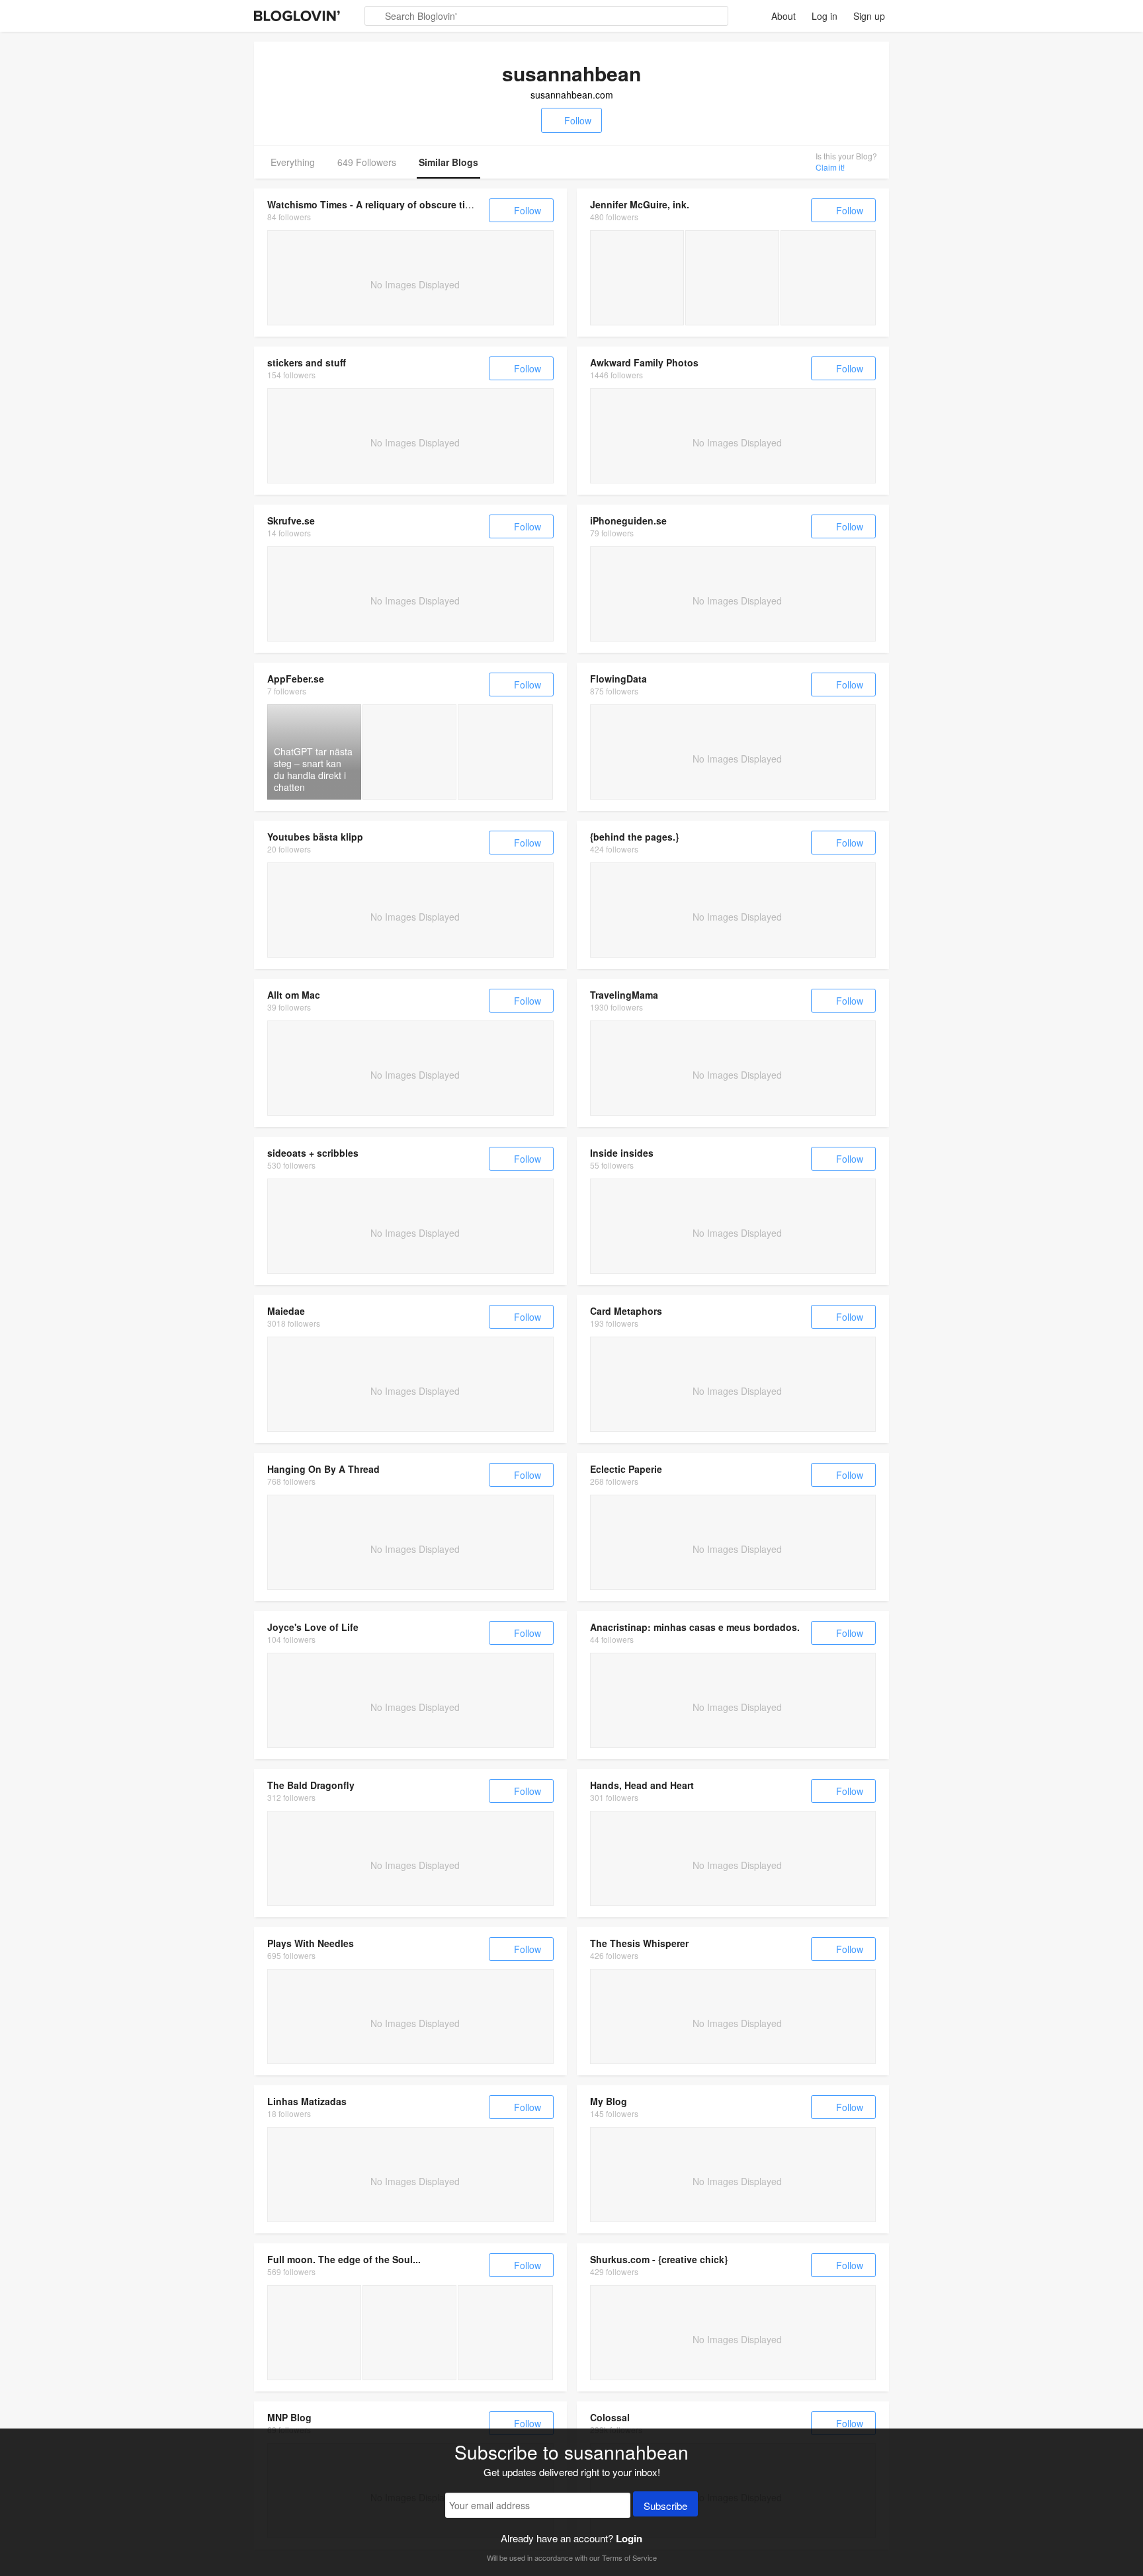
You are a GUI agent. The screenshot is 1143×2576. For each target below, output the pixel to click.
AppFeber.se (296, 679)
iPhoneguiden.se (628, 520)
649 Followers (367, 162)
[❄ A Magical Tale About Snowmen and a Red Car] (505, 2333)
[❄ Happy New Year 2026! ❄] (314, 2333)
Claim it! (830, 167)
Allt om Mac (294, 995)
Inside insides (622, 1153)
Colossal (610, 2417)
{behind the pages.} (634, 837)
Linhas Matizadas (307, 2101)
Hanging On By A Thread (323, 1469)
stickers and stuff (307, 362)
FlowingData (618, 679)
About (783, 16)
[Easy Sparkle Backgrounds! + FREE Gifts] (732, 278)
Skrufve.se (291, 520)
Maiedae (286, 1311)
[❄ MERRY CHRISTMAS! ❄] (409, 2333)
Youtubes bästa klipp (315, 837)
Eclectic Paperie (626, 1469)
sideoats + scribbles (313, 1153)
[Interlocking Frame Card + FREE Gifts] (828, 278)
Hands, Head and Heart (642, 1785)
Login (629, 2538)
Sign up (869, 16)
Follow (578, 120)
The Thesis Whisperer (639, 1943)
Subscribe (665, 2506)
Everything (293, 162)
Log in (825, 16)
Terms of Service (629, 2557)
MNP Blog (289, 2417)
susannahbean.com (572, 95)
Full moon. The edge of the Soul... (344, 2259)
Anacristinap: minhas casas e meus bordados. (695, 1627)
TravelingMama (624, 995)
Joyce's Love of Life (313, 1627)
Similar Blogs (448, 162)
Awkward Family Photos (644, 362)
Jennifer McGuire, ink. (640, 204)
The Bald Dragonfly (311, 1785)
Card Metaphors (626, 1311)
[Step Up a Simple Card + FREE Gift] (637, 278)
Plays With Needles (311, 1943)
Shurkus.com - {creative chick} (659, 2259)
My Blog (609, 2101)
